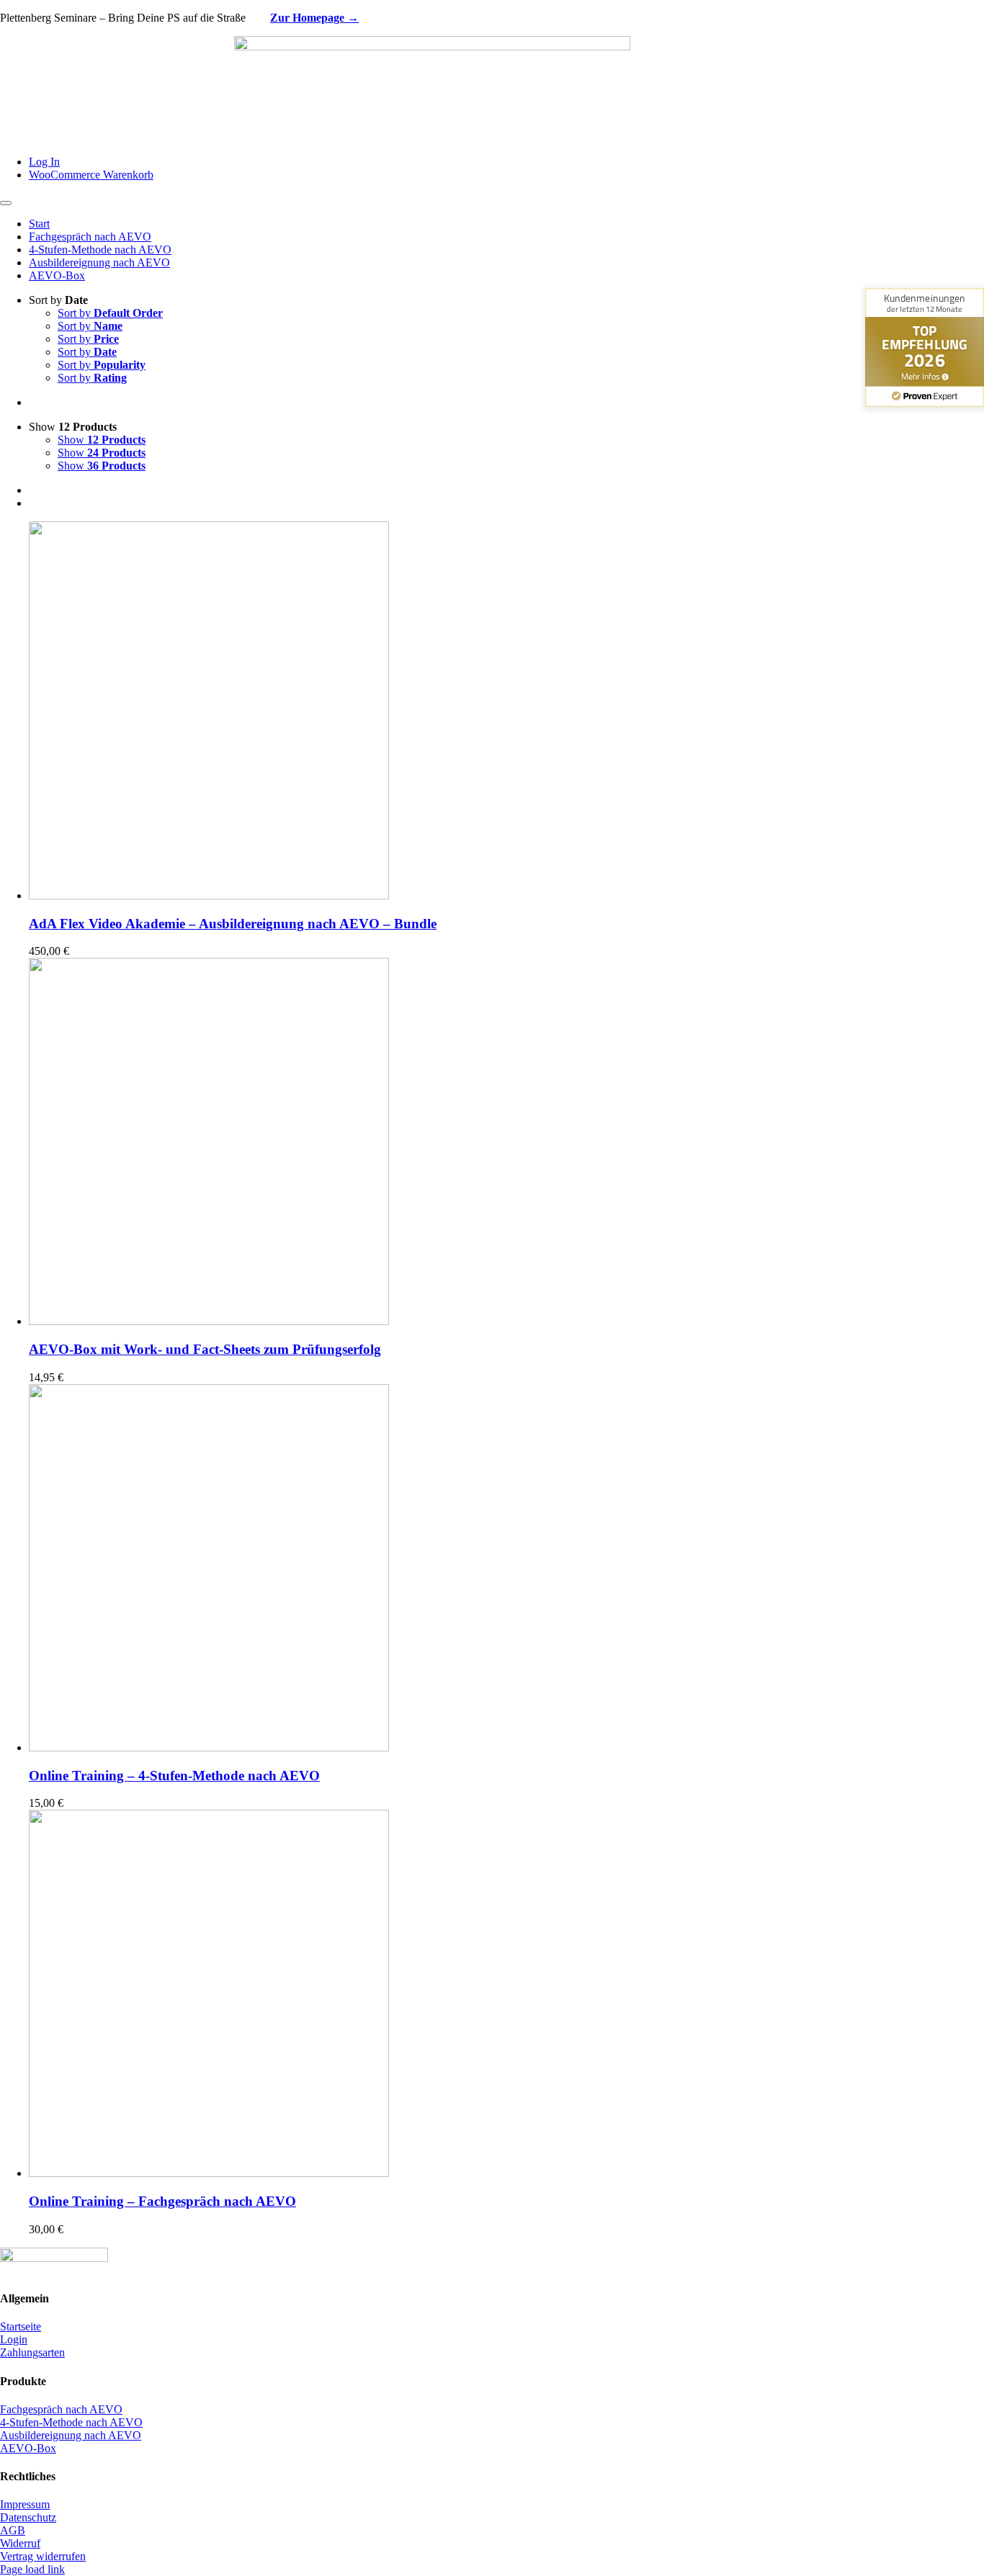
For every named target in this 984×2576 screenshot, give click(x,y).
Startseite (21, 2326)
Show (102, 440)
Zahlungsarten (32, 2352)
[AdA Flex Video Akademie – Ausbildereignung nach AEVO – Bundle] (209, 896)
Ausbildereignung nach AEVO (71, 2435)
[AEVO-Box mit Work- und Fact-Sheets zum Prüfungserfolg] (209, 1321)
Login (14, 2339)
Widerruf (20, 2543)
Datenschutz (28, 2517)
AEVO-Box (28, 2448)
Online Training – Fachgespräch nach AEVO (162, 2201)
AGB (13, 2530)
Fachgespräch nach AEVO (61, 2409)
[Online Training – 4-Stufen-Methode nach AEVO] (209, 1747)
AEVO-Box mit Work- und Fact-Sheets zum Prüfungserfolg (205, 1349)
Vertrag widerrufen (43, 2556)
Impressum (25, 2504)
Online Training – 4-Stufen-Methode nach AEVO (174, 1776)
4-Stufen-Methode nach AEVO (71, 2422)
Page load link (32, 2569)
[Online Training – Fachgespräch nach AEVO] (209, 2173)
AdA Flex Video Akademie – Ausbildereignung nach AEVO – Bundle (233, 924)
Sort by (110, 313)
